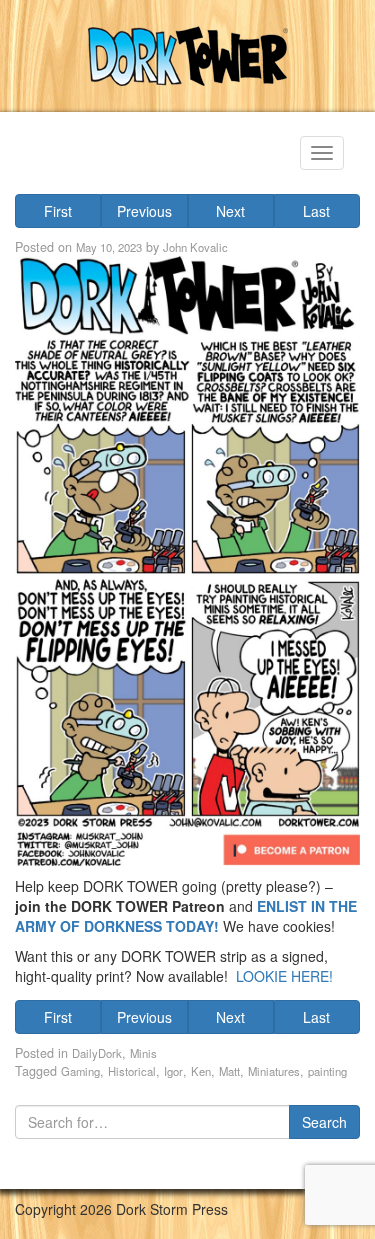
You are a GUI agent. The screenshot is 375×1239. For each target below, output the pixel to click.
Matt (229, 1071)
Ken (201, 1071)
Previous (144, 211)
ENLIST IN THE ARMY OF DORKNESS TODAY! (186, 916)
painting (327, 1071)
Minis (143, 1053)
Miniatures (274, 1071)
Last (316, 211)
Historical (132, 1071)
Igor (173, 1071)
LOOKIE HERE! (284, 976)
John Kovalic (195, 247)
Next (230, 211)
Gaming (80, 1071)
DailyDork (97, 1053)
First (58, 211)
